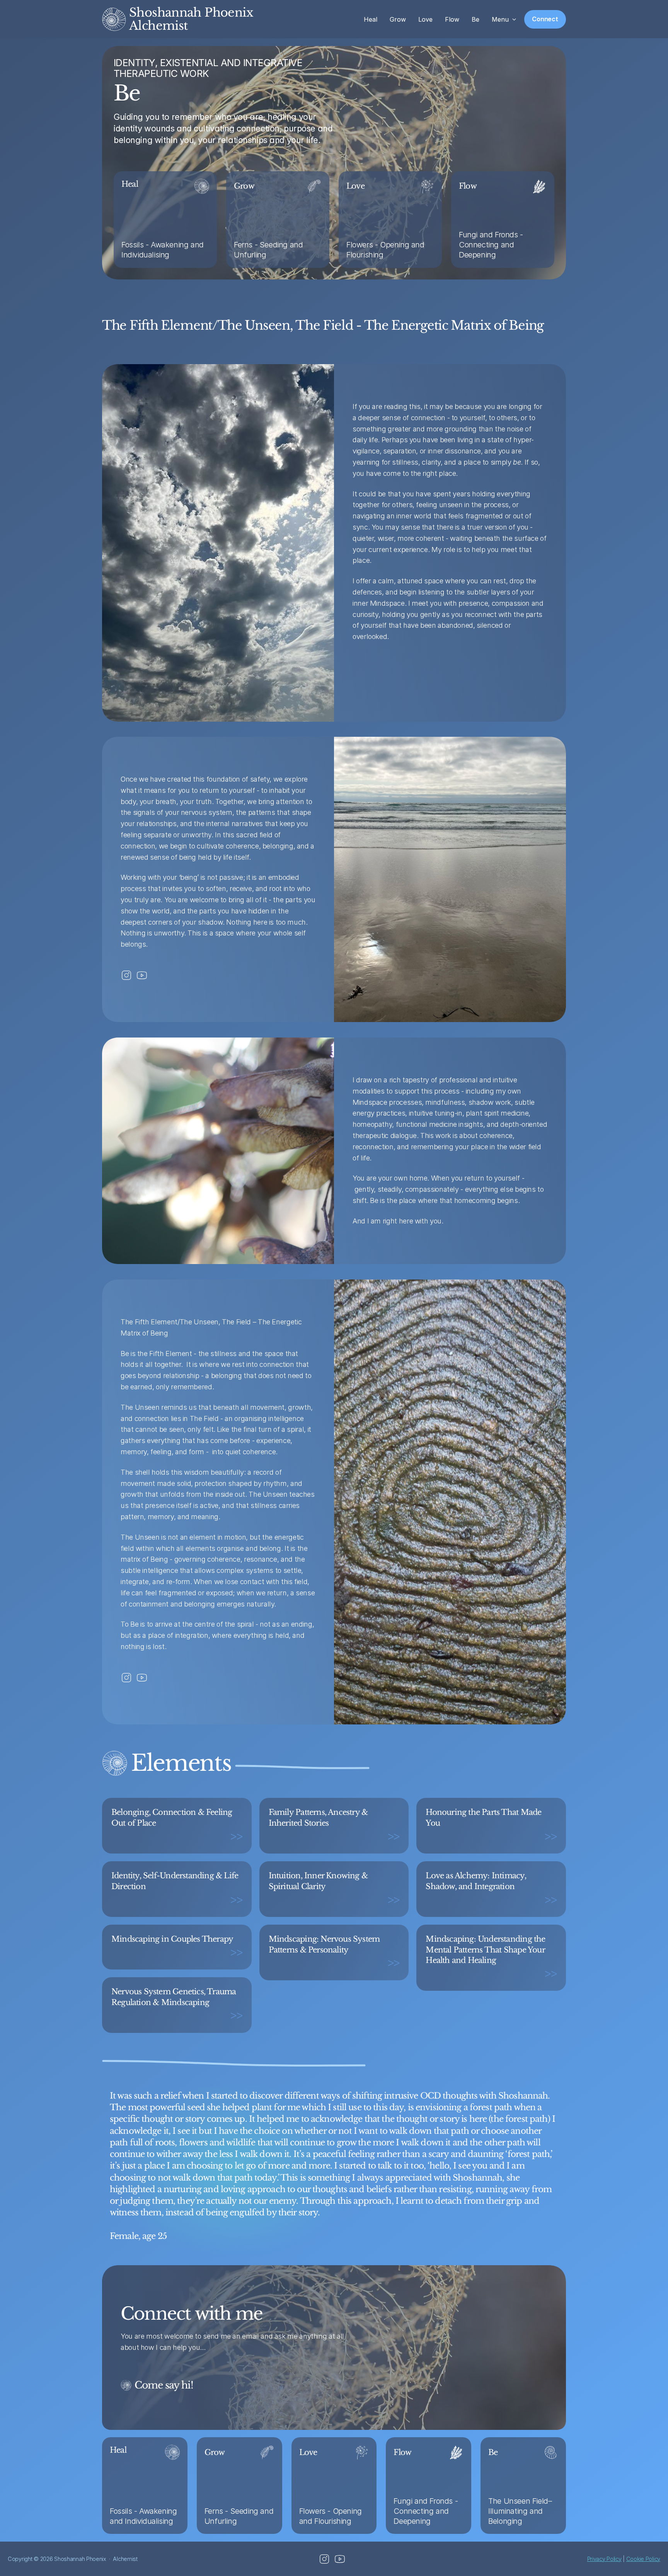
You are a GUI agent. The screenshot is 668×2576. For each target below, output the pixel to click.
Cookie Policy (643, 2559)
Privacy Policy (604, 2559)
